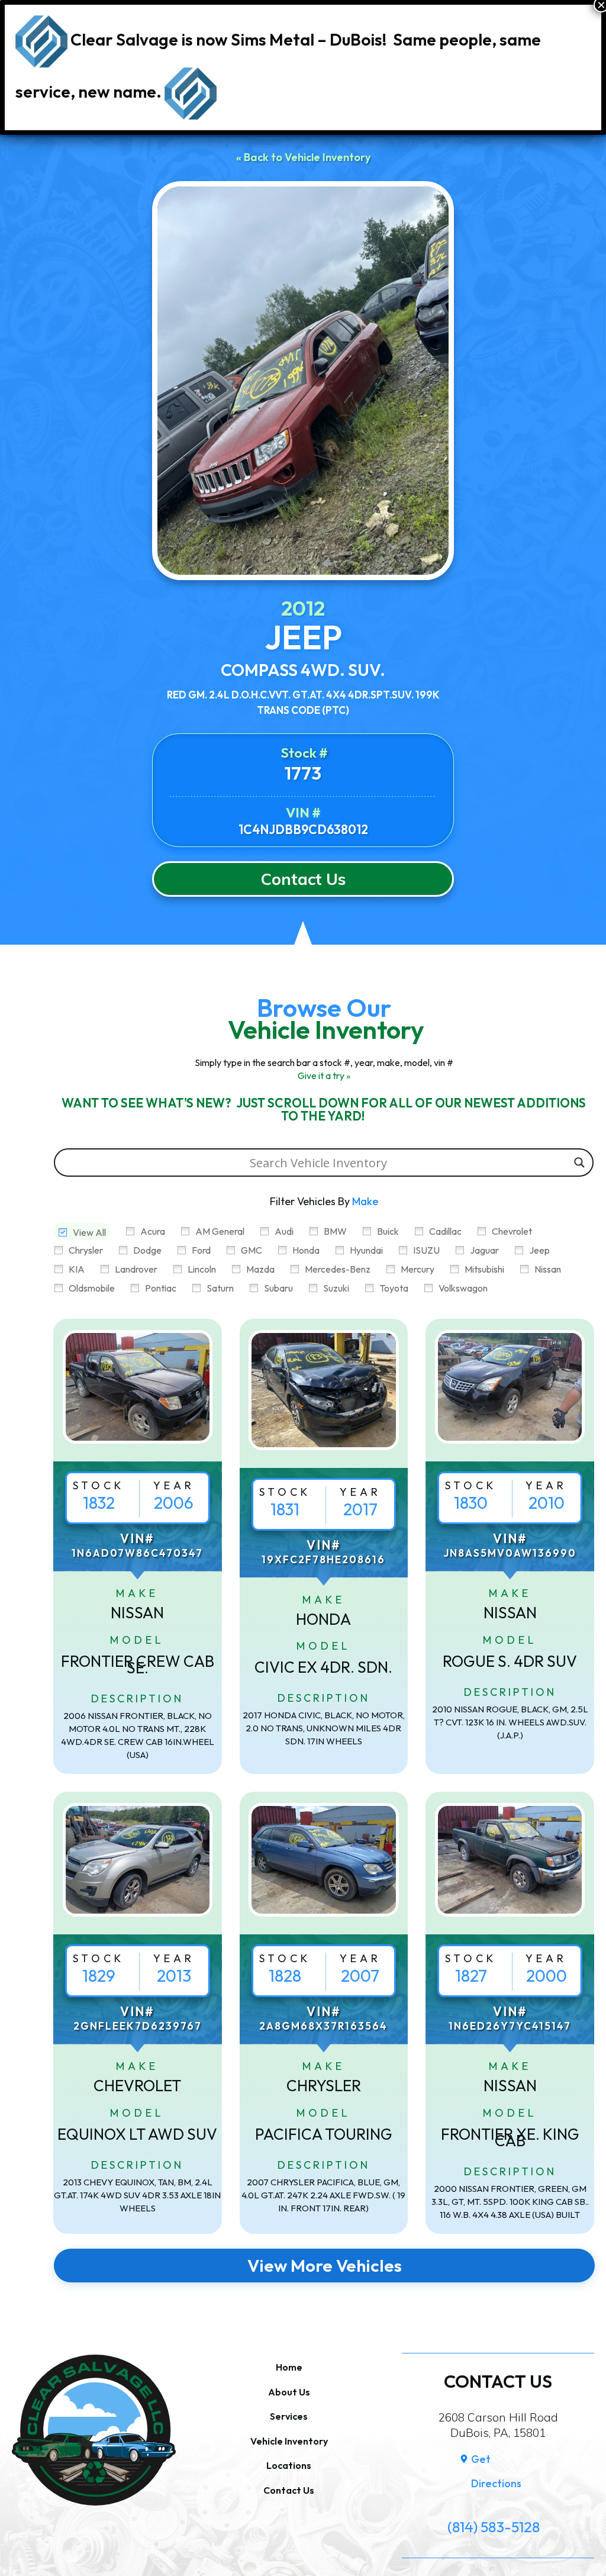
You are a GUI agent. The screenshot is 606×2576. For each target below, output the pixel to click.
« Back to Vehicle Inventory (303, 157)
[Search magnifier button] (579, 1163)
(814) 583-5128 (494, 2527)
